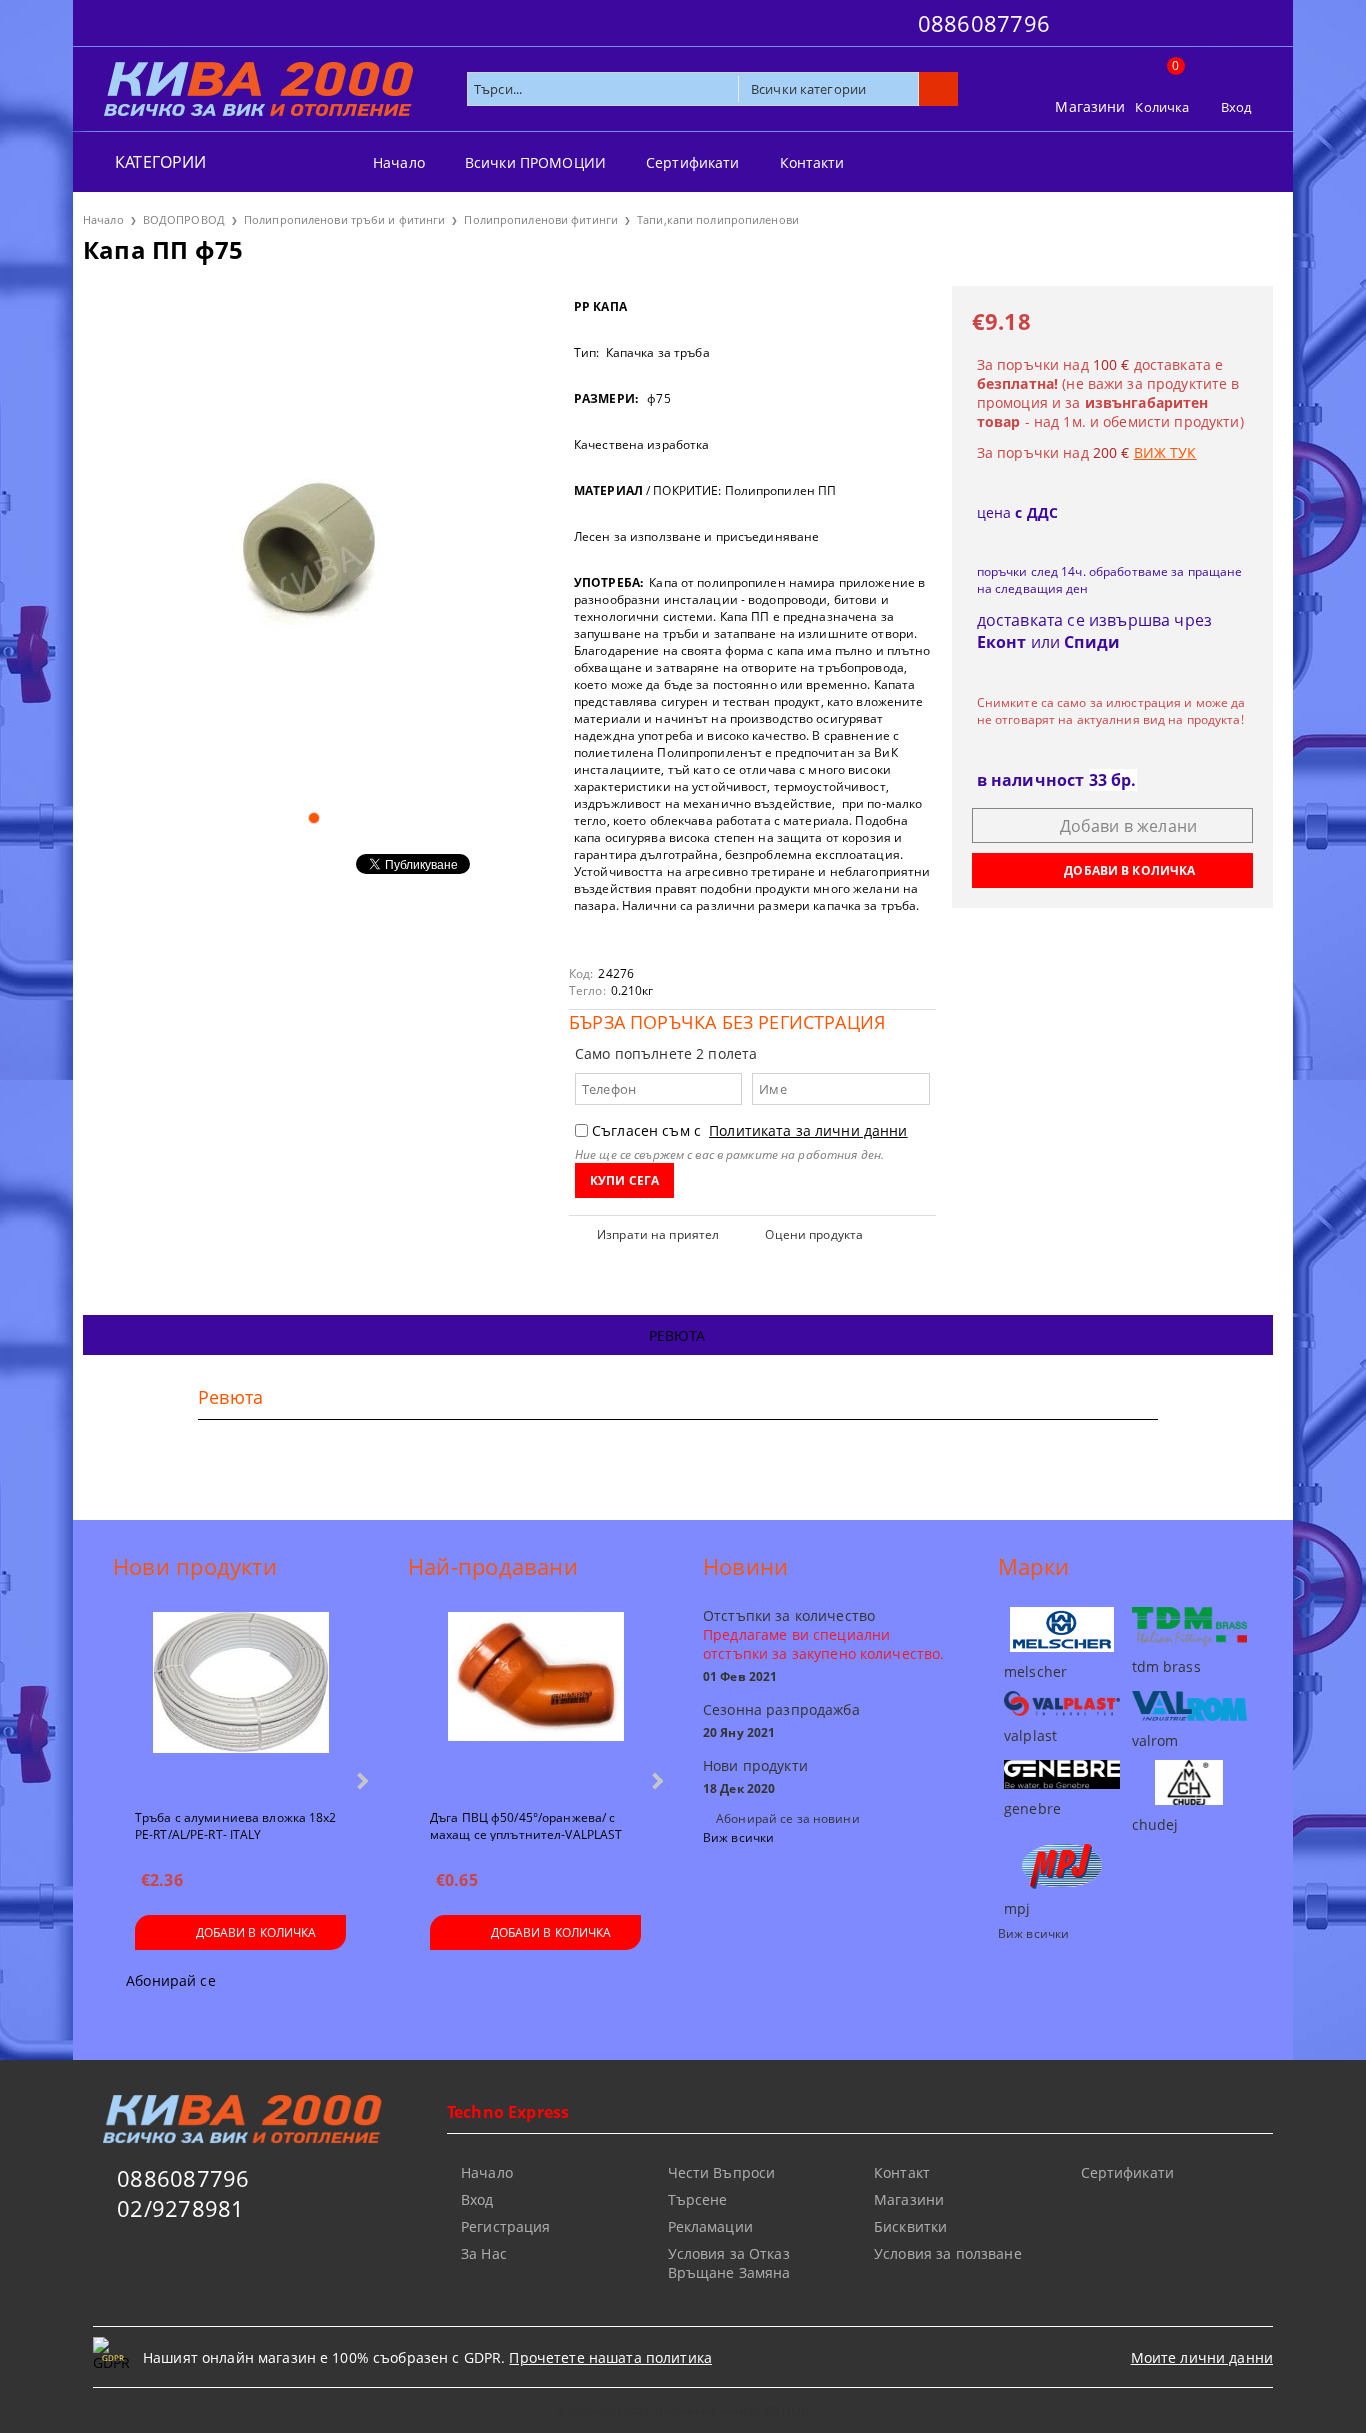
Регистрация (506, 2226)
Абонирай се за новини (788, 1818)
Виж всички (738, 1837)
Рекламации (710, 2226)
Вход (1236, 107)
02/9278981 (180, 2208)
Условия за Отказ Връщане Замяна (729, 2263)
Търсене (698, 2199)
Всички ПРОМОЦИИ (535, 162)
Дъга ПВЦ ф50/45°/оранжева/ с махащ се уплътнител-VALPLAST (526, 1825)
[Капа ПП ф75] (313, 540)
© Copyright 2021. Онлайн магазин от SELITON (683, 2410)
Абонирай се (171, 1980)
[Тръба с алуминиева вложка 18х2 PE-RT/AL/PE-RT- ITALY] (241, 1702)
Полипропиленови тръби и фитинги (344, 219)
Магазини (1090, 106)
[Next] (360, 1780)
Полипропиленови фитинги (541, 219)
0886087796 (984, 23)
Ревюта (677, 1335)
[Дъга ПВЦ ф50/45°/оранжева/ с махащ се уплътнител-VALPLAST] (536, 1702)
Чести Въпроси (722, 2172)
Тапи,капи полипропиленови (718, 219)
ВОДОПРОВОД (184, 219)
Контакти (812, 162)
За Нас (484, 2253)
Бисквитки (910, 2226)
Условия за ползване (948, 2253)
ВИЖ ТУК (1165, 452)
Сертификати (693, 162)
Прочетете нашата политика (610, 2357)
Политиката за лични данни (808, 1130)
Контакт (902, 2172)
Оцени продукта (814, 1234)
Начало (399, 162)
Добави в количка (256, 1932)
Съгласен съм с (750, 1130)
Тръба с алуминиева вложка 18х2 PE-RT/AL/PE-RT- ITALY (236, 1825)
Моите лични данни (1202, 2357)
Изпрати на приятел (658, 1234)
